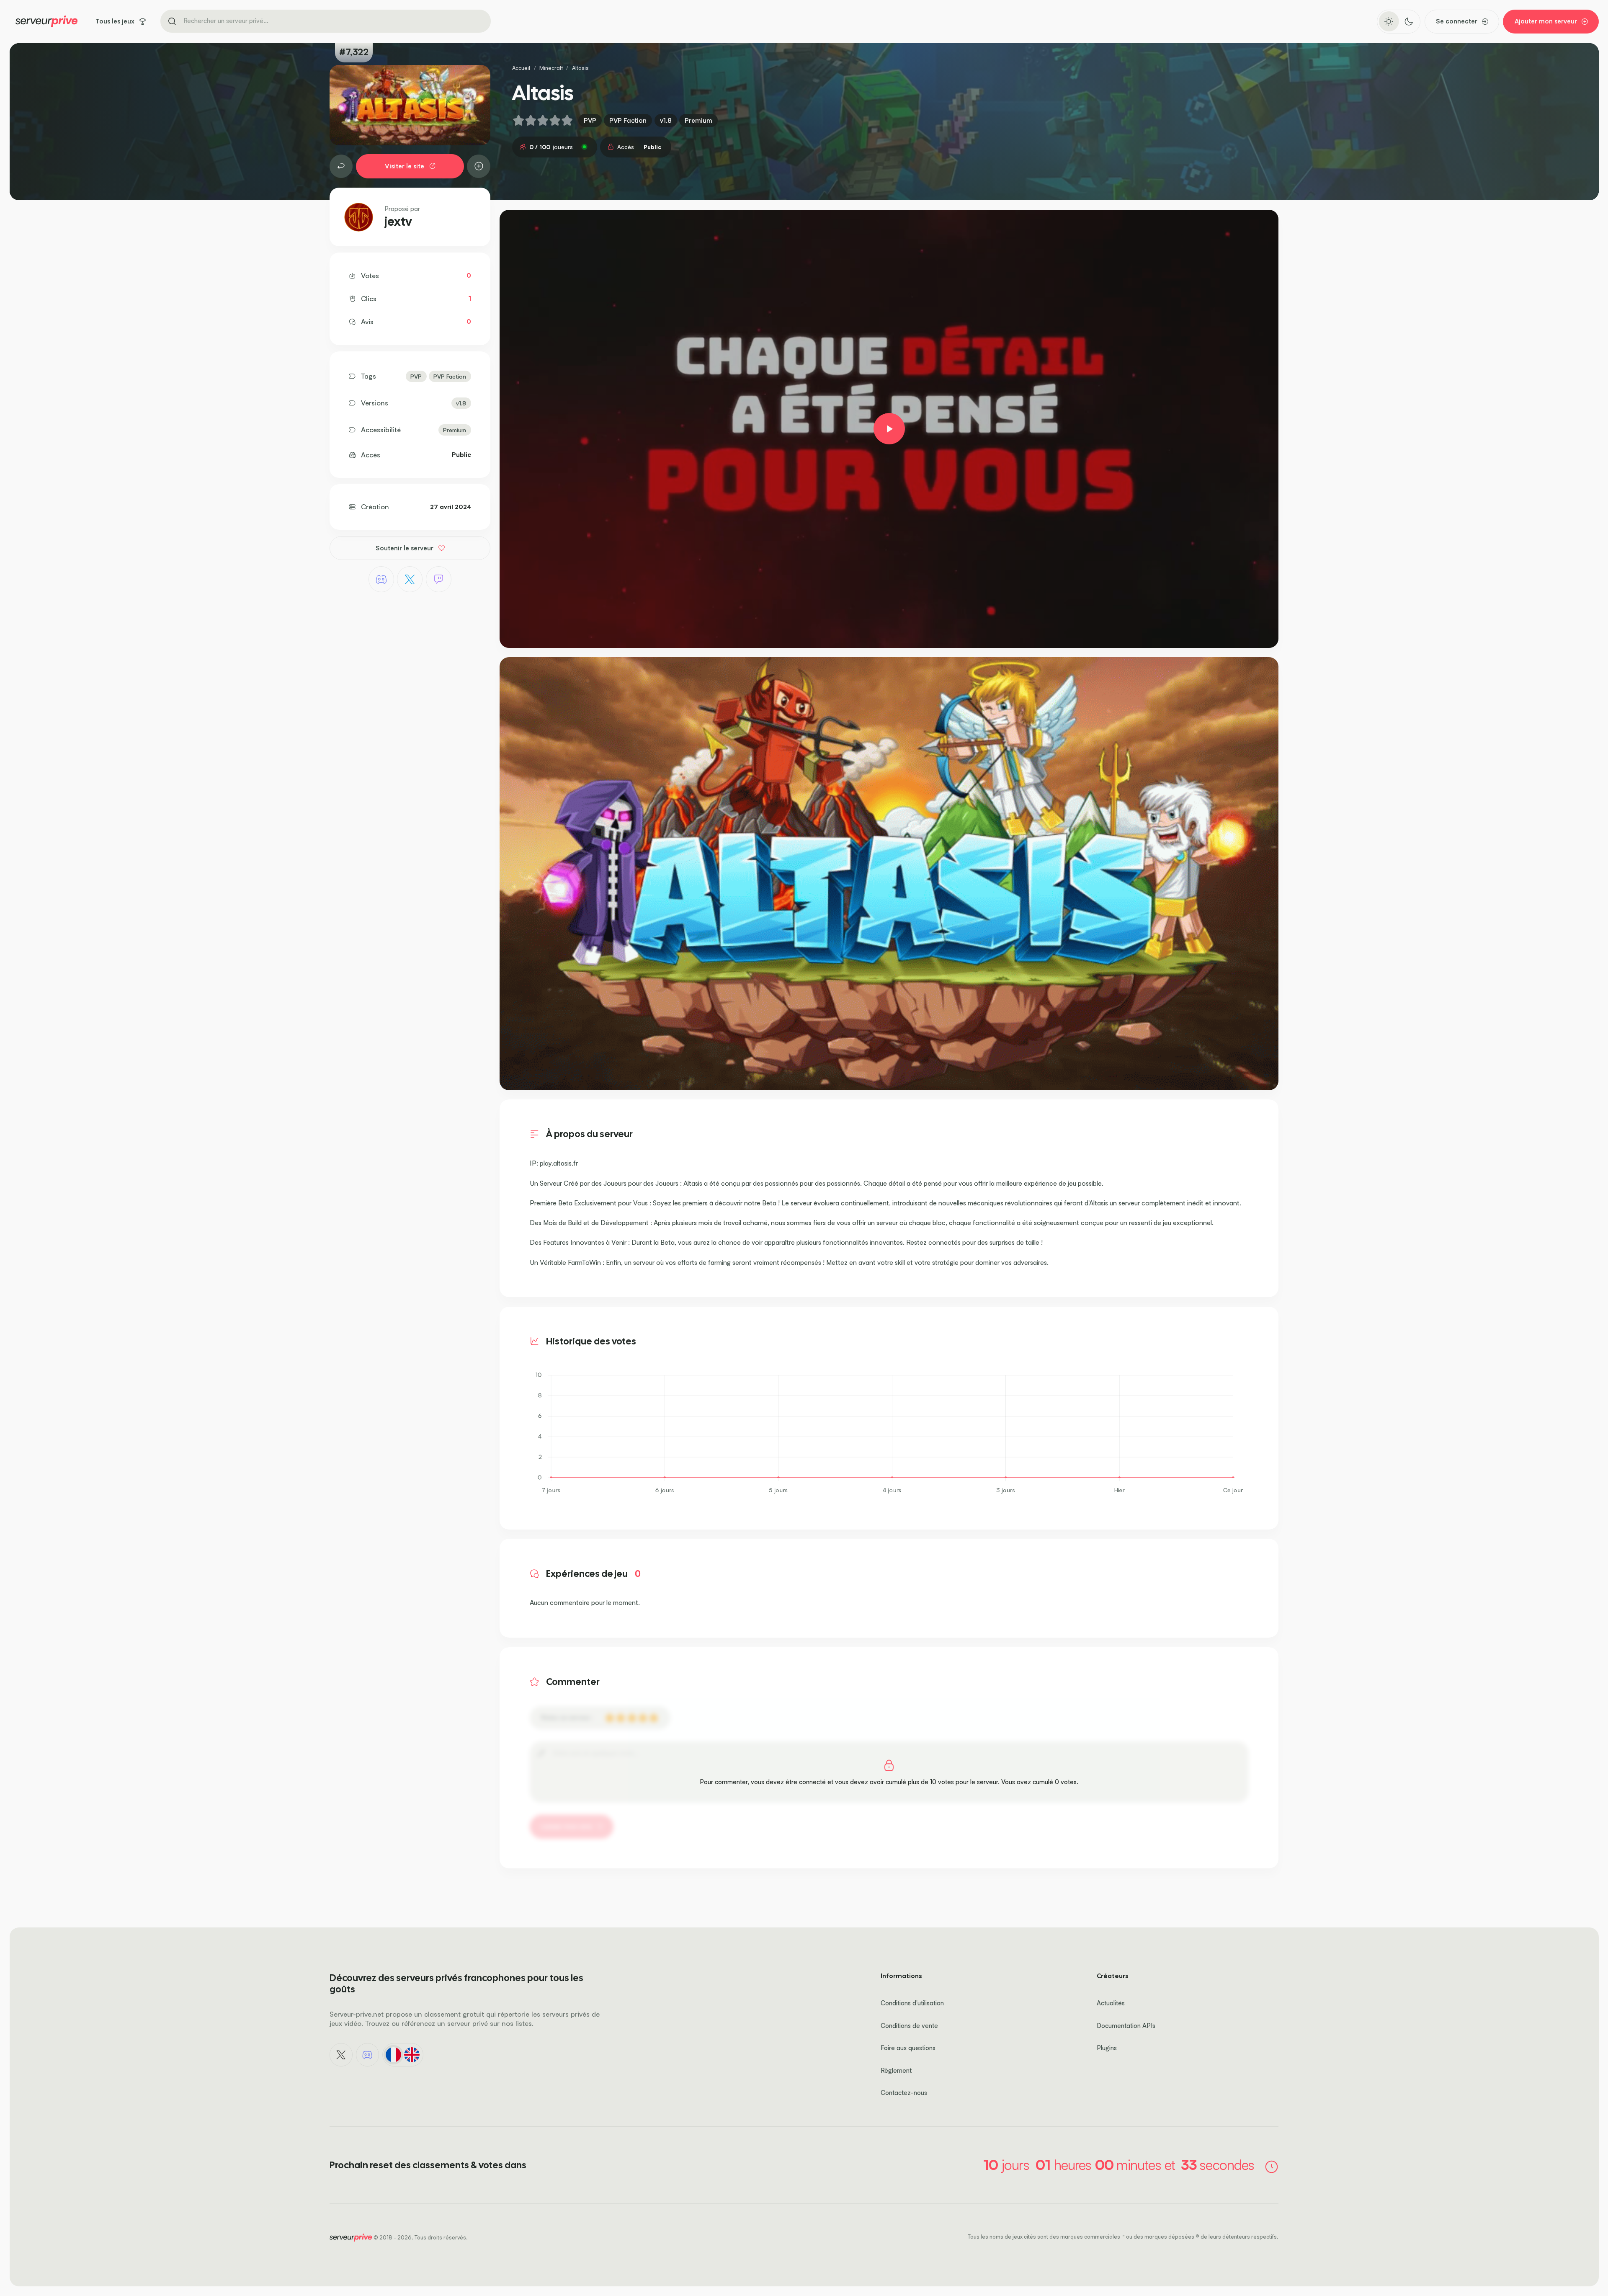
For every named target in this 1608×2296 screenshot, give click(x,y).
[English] (412, 2055)
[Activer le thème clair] (1389, 21)
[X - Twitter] (341, 2055)
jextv (398, 222)
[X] (410, 579)
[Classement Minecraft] (341, 166)
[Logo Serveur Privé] (46, 21)
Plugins (1107, 2048)
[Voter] (479, 166)
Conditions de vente (909, 2026)
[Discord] (381, 579)
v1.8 (666, 120)
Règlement (896, 2070)
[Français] (393, 2055)
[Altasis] (889, 429)
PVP (590, 120)
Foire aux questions (908, 2048)
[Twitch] (439, 579)
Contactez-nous (904, 2093)
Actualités (1111, 2003)
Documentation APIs (1126, 2026)
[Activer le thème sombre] (1408, 21)
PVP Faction (628, 120)
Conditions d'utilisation (912, 2003)
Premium (698, 120)
